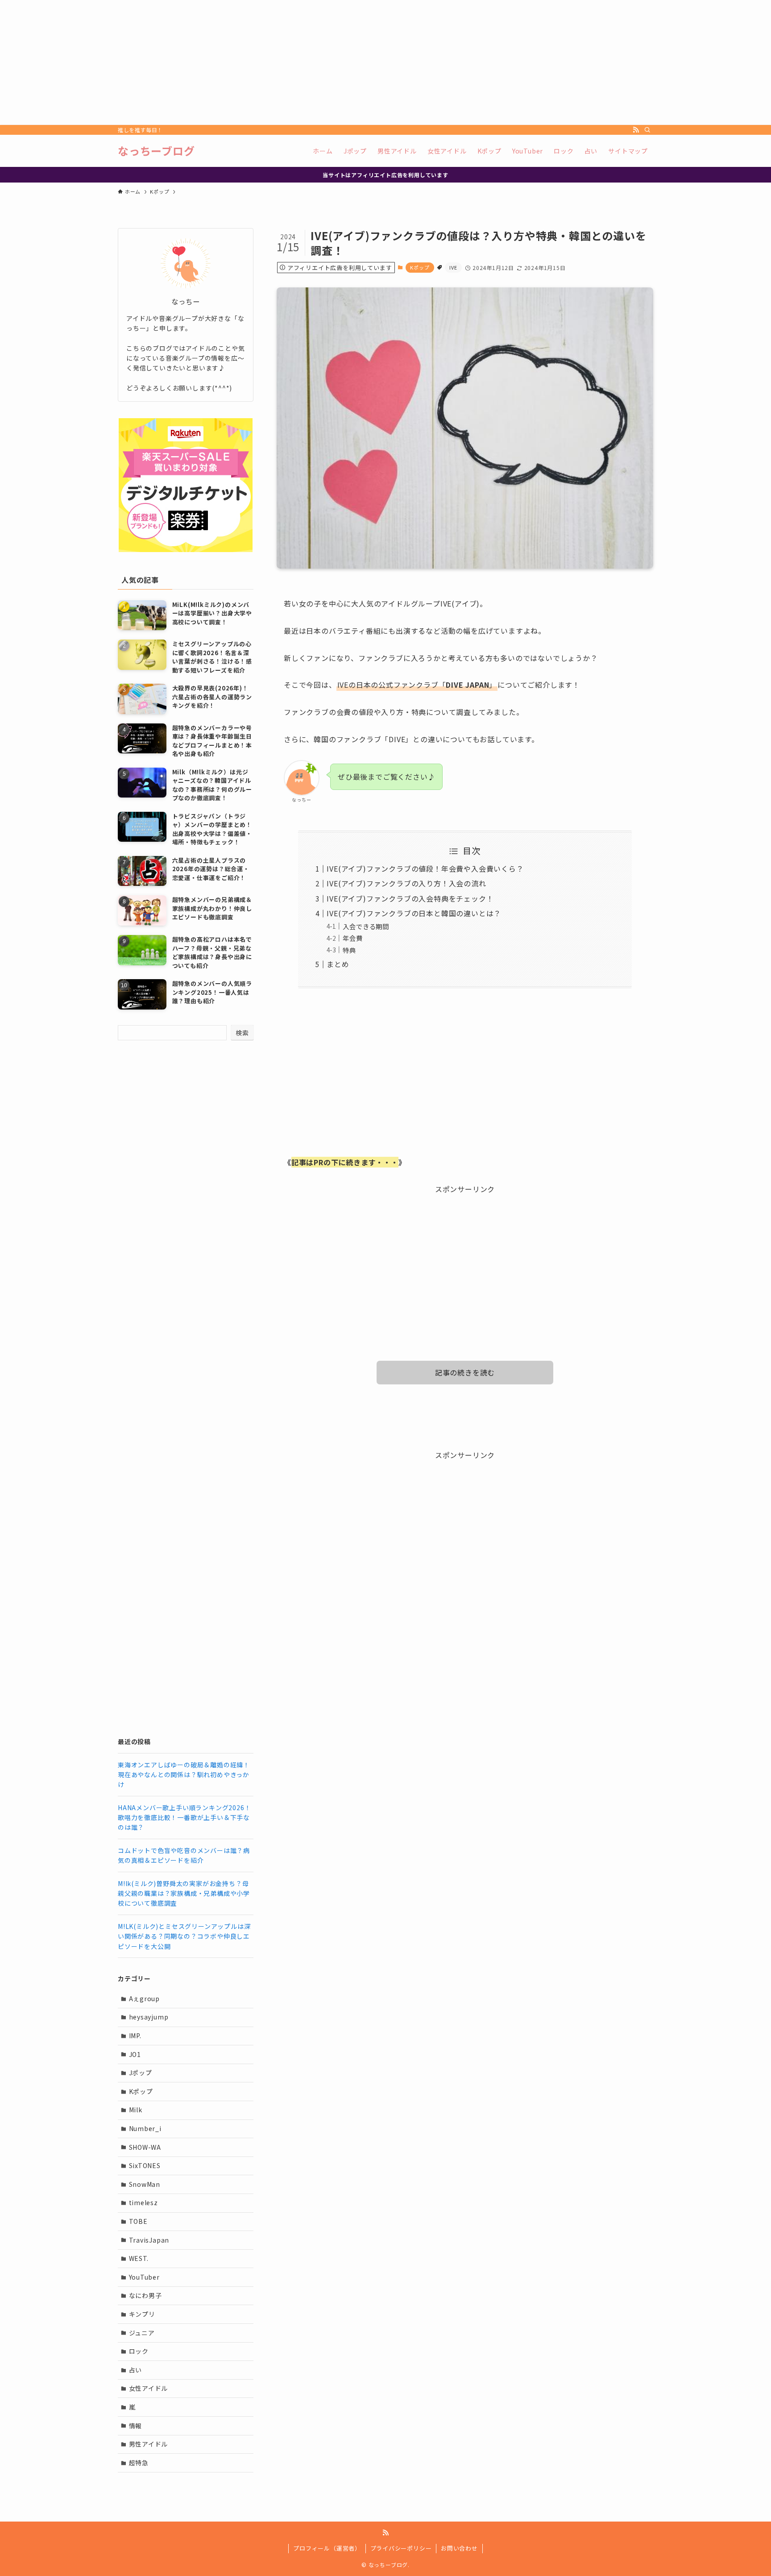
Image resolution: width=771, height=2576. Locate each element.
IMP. (135, 2036)
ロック (139, 2351)
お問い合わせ (459, 2548)
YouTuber (144, 2277)
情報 (136, 2426)
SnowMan (145, 2184)
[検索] (647, 130)
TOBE (138, 2221)
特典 (349, 950)
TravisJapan (149, 2240)
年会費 (352, 938)
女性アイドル (149, 2388)
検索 (242, 1033)
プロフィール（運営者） (327, 2548)
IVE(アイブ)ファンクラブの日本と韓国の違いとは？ (414, 913)
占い (136, 2370)
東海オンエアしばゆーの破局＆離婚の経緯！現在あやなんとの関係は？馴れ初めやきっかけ (184, 1775)
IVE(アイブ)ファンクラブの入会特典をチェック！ (410, 898)
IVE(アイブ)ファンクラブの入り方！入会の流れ (406, 883)
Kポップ (420, 267)
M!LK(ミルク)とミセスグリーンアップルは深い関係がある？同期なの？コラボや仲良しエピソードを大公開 (184, 1936)
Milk (136, 2110)
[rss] (636, 130)
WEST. (139, 2258)
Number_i (145, 2128)
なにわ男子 (145, 2295)
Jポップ (141, 2073)
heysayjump (149, 2017)
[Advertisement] (268, 62)
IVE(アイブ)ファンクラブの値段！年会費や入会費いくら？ (425, 868)
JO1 (135, 2054)
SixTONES (145, 2165)
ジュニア (142, 2333)
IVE (453, 267)
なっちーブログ (156, 151)
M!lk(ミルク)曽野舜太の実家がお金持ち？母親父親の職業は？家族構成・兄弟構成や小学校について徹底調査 (184, 1893)
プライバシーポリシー (401, 2548)
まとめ (338, 964)
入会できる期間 (366, 926)
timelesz (143, 2202)
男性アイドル (149, 2444)
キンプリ (142, 2314)
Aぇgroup (145, 1998)
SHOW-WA (145, 2147)
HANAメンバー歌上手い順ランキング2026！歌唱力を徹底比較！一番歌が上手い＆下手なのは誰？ (184, 1818)
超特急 (139, 2463)
